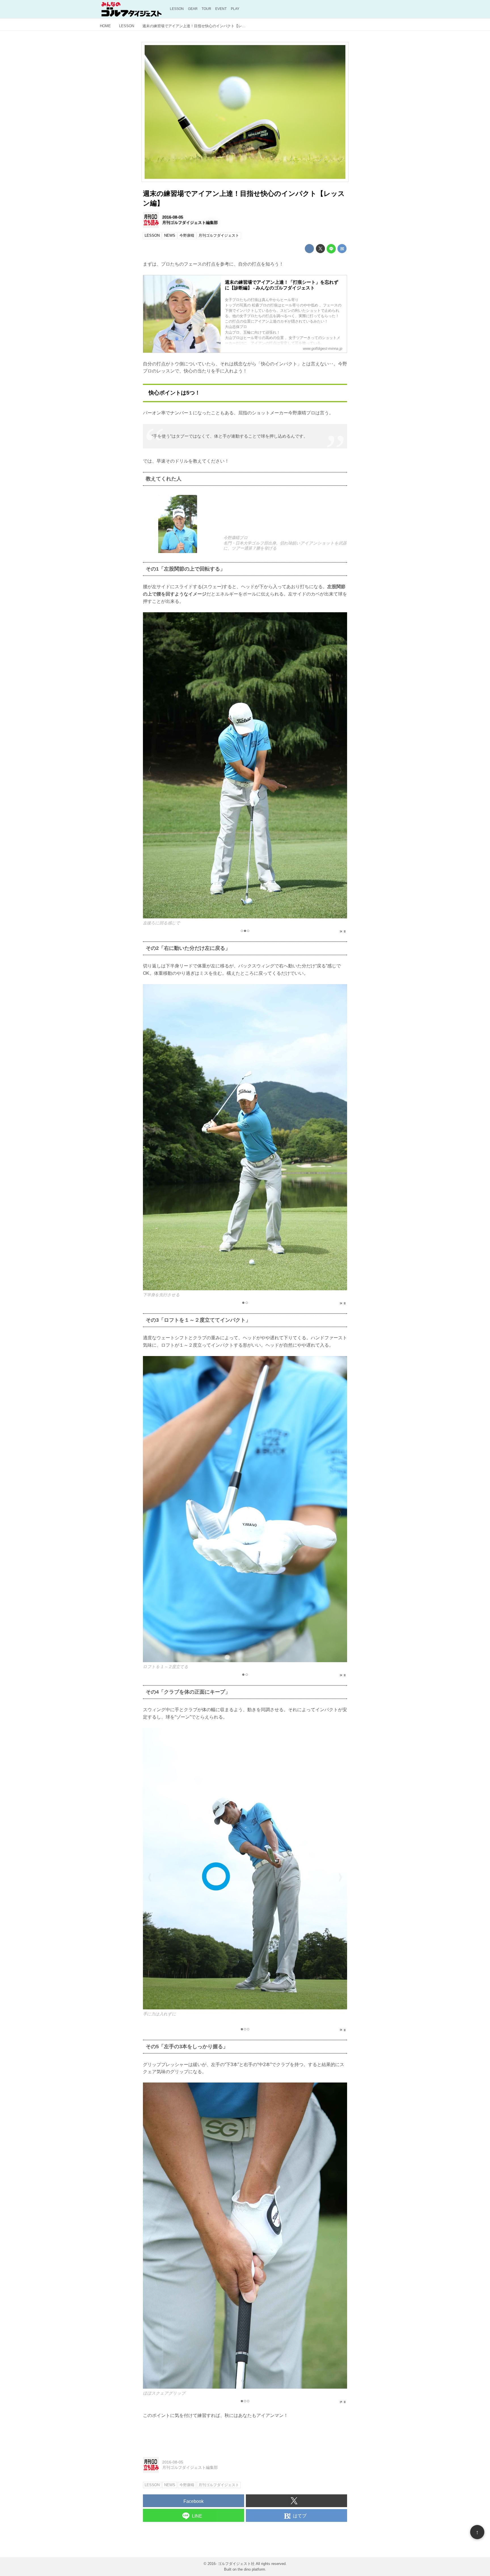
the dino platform (251, 2569)
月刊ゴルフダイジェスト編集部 (190, 223)
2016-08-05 (173, 217)
